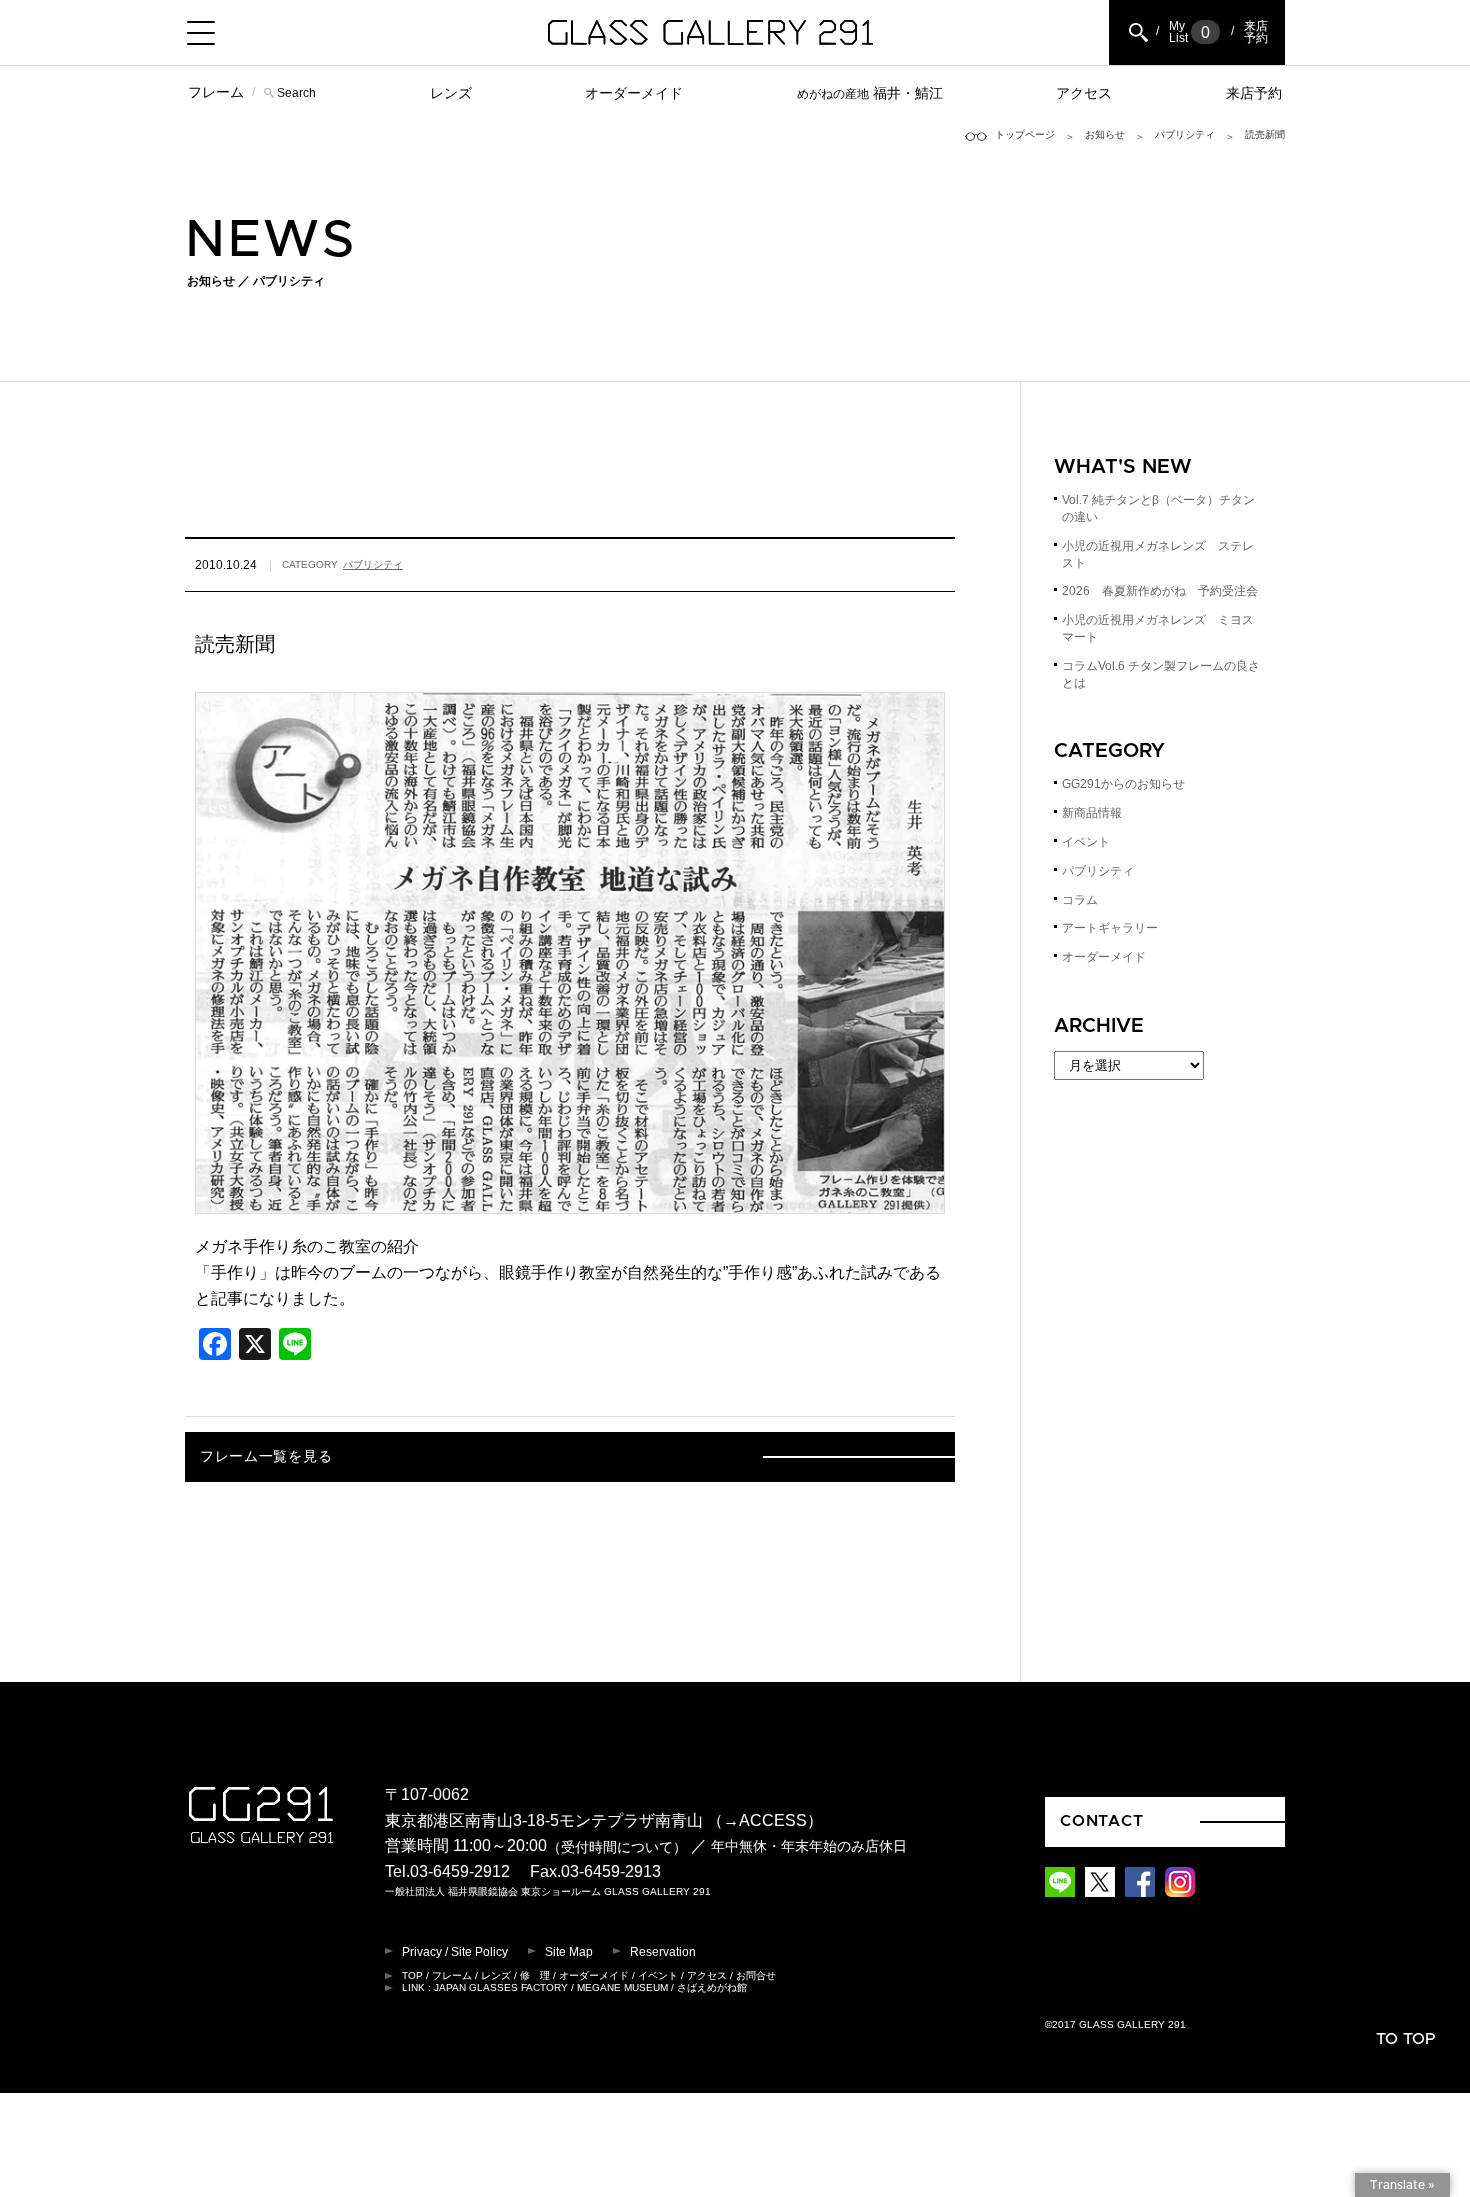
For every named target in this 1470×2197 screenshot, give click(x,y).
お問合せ (756, 1975)
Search (296, 93)
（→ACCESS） (765, 1820)
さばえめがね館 (712, 1987)
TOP (412, 1975)
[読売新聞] (570, 1200)
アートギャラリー (1110, 928)
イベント (1086, 842)
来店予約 (1254, 93)
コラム (1080, 900)
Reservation (663, 1952)
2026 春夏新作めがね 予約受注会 (1160, 591)
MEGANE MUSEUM (622, 1987)
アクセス (1084, 93)
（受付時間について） (617, 1847)
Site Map (569, 1952)
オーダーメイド (634, 93)
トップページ (1025, 134)
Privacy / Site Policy (455, 1952)
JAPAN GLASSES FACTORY (501, 1987)
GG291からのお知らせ (1123, 784)
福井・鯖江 (870, 93)
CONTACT (1102, 1821)
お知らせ (1105, 134)
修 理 (535, 1975)
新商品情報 (1092, 813)
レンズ (451, 93)
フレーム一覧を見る (266, 1457)
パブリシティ (1185, 134)
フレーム (216, 92)
